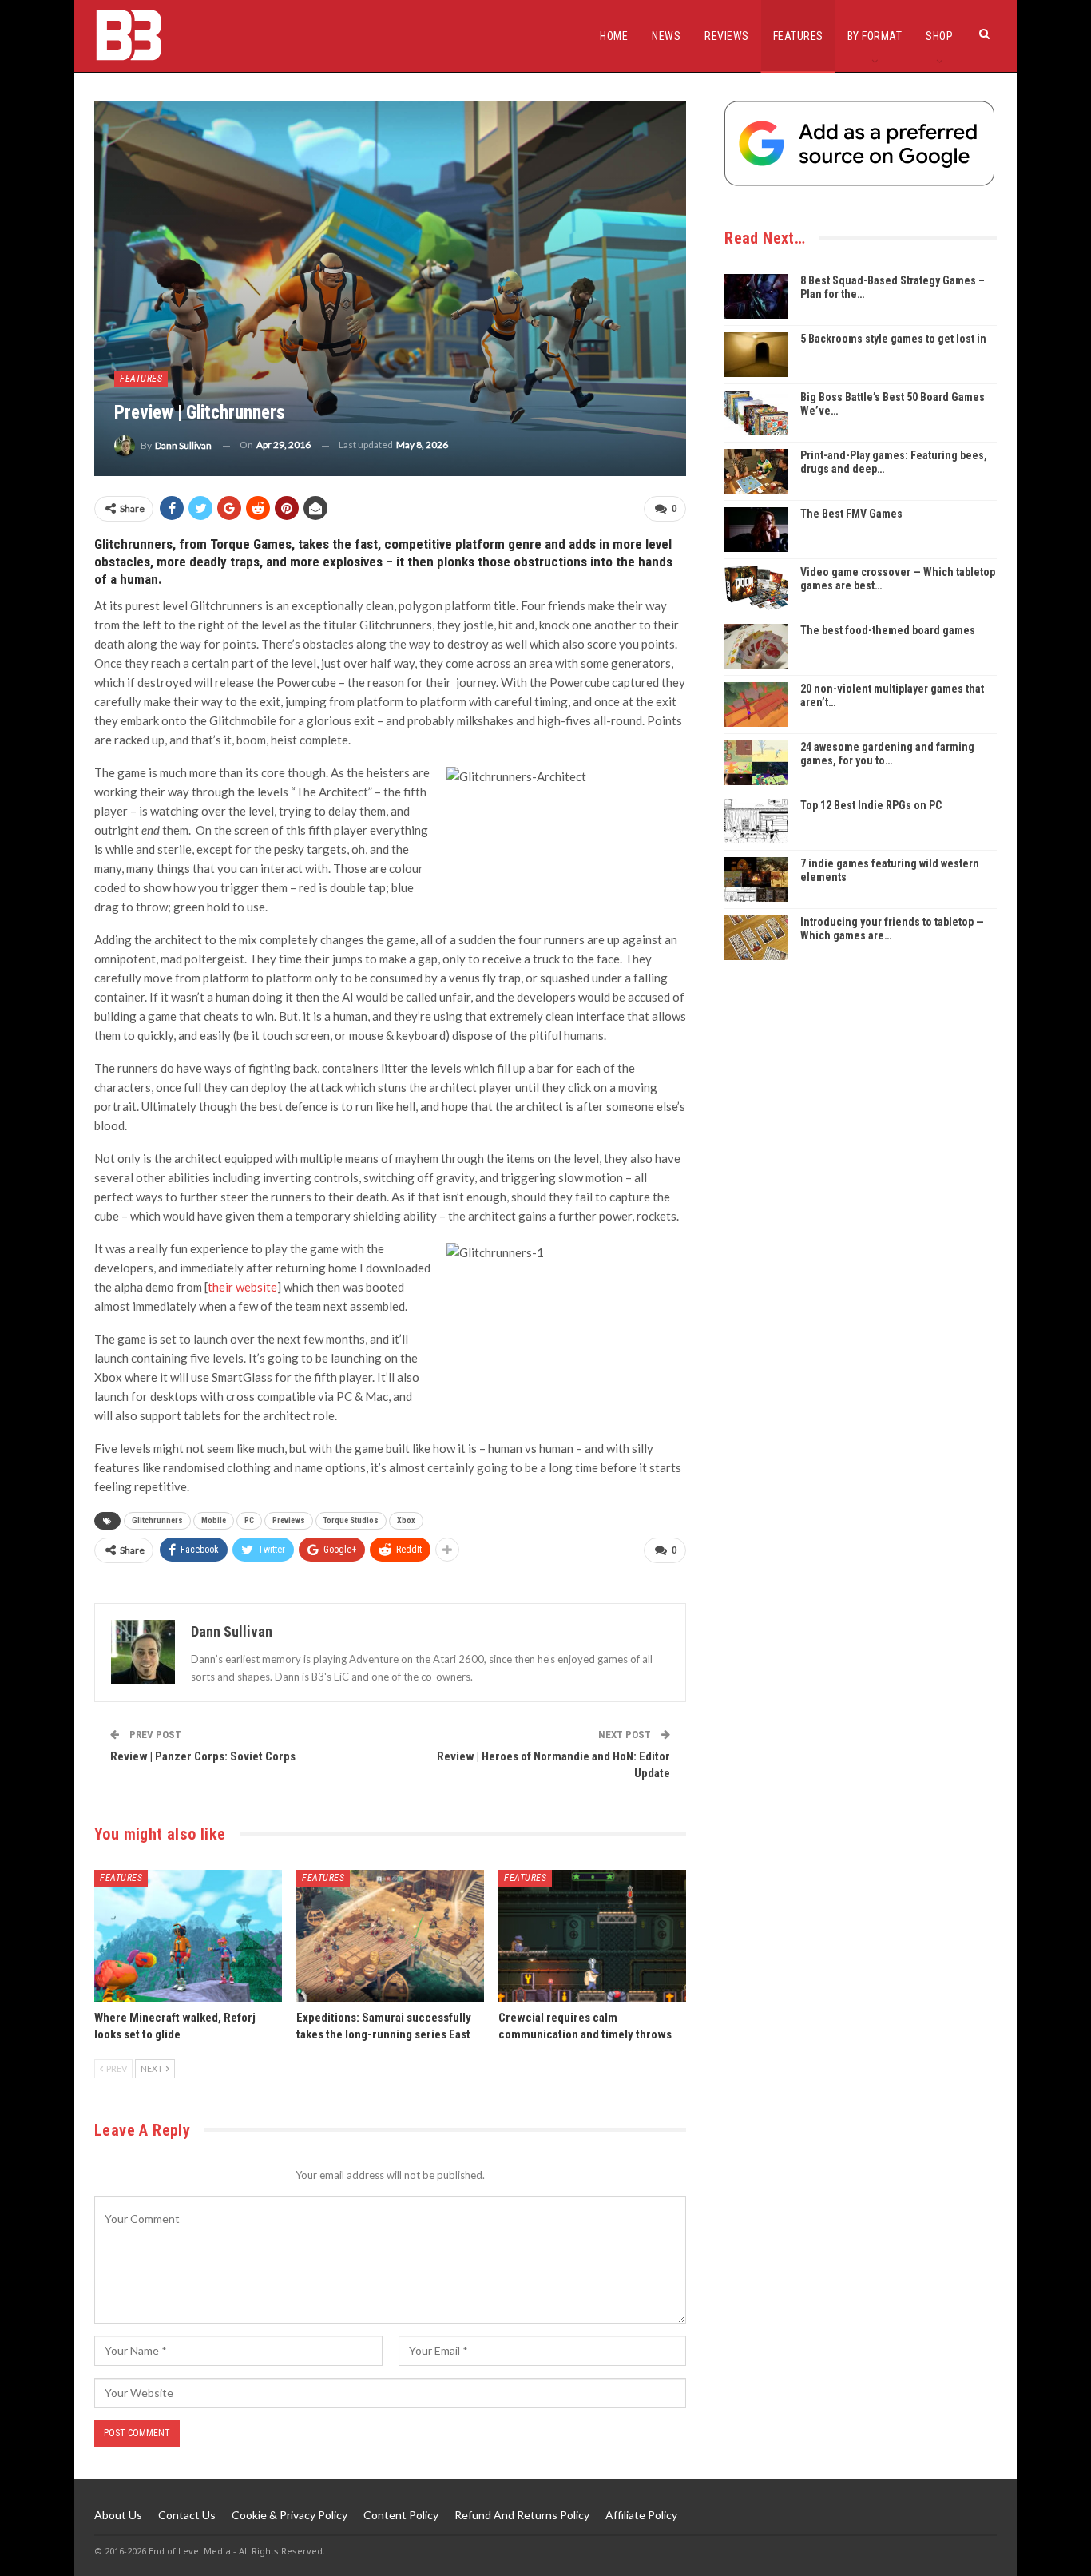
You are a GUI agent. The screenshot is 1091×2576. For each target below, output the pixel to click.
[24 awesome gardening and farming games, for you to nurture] (756, 763)
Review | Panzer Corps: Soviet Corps (203, 1756)
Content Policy (401, 2515)
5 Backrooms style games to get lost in (893, 339)
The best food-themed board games (888, 630)
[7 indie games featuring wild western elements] (756, 879)
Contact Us (187, 2515)
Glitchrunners (157, 1520)
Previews (289, 1520)
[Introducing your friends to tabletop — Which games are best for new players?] (756, 938)
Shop (939, 36)
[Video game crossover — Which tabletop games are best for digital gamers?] (756, 588)
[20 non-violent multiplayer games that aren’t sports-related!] (756, 705)
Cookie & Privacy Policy (290, 2515)
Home (614, 36)
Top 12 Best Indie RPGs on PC (871, 805)
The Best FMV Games (851, 514)
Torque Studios (351, 1520)
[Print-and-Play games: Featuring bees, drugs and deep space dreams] (756, 471)
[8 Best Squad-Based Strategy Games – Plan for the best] (756, 296)
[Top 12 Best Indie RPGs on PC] (756, 821)
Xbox (406, 1520)
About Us (118, 2515)
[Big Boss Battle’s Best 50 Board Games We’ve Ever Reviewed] (756, 413)
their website (242, 1287)
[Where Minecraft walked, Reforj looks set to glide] (188, 1936)
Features (798, 36)
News (666, 36)
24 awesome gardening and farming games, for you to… (887, 754)
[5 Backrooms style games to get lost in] (756, 355)
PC (249, 1520)
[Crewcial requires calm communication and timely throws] (592, 1936)
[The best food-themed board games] (756, 646)
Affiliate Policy (641, 2515)
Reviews (727, 36)
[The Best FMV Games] (756, 530)
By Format (875, 36)
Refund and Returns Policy (522, 2515)
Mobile (214, 1520)
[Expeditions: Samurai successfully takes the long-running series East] (390, 1936)
